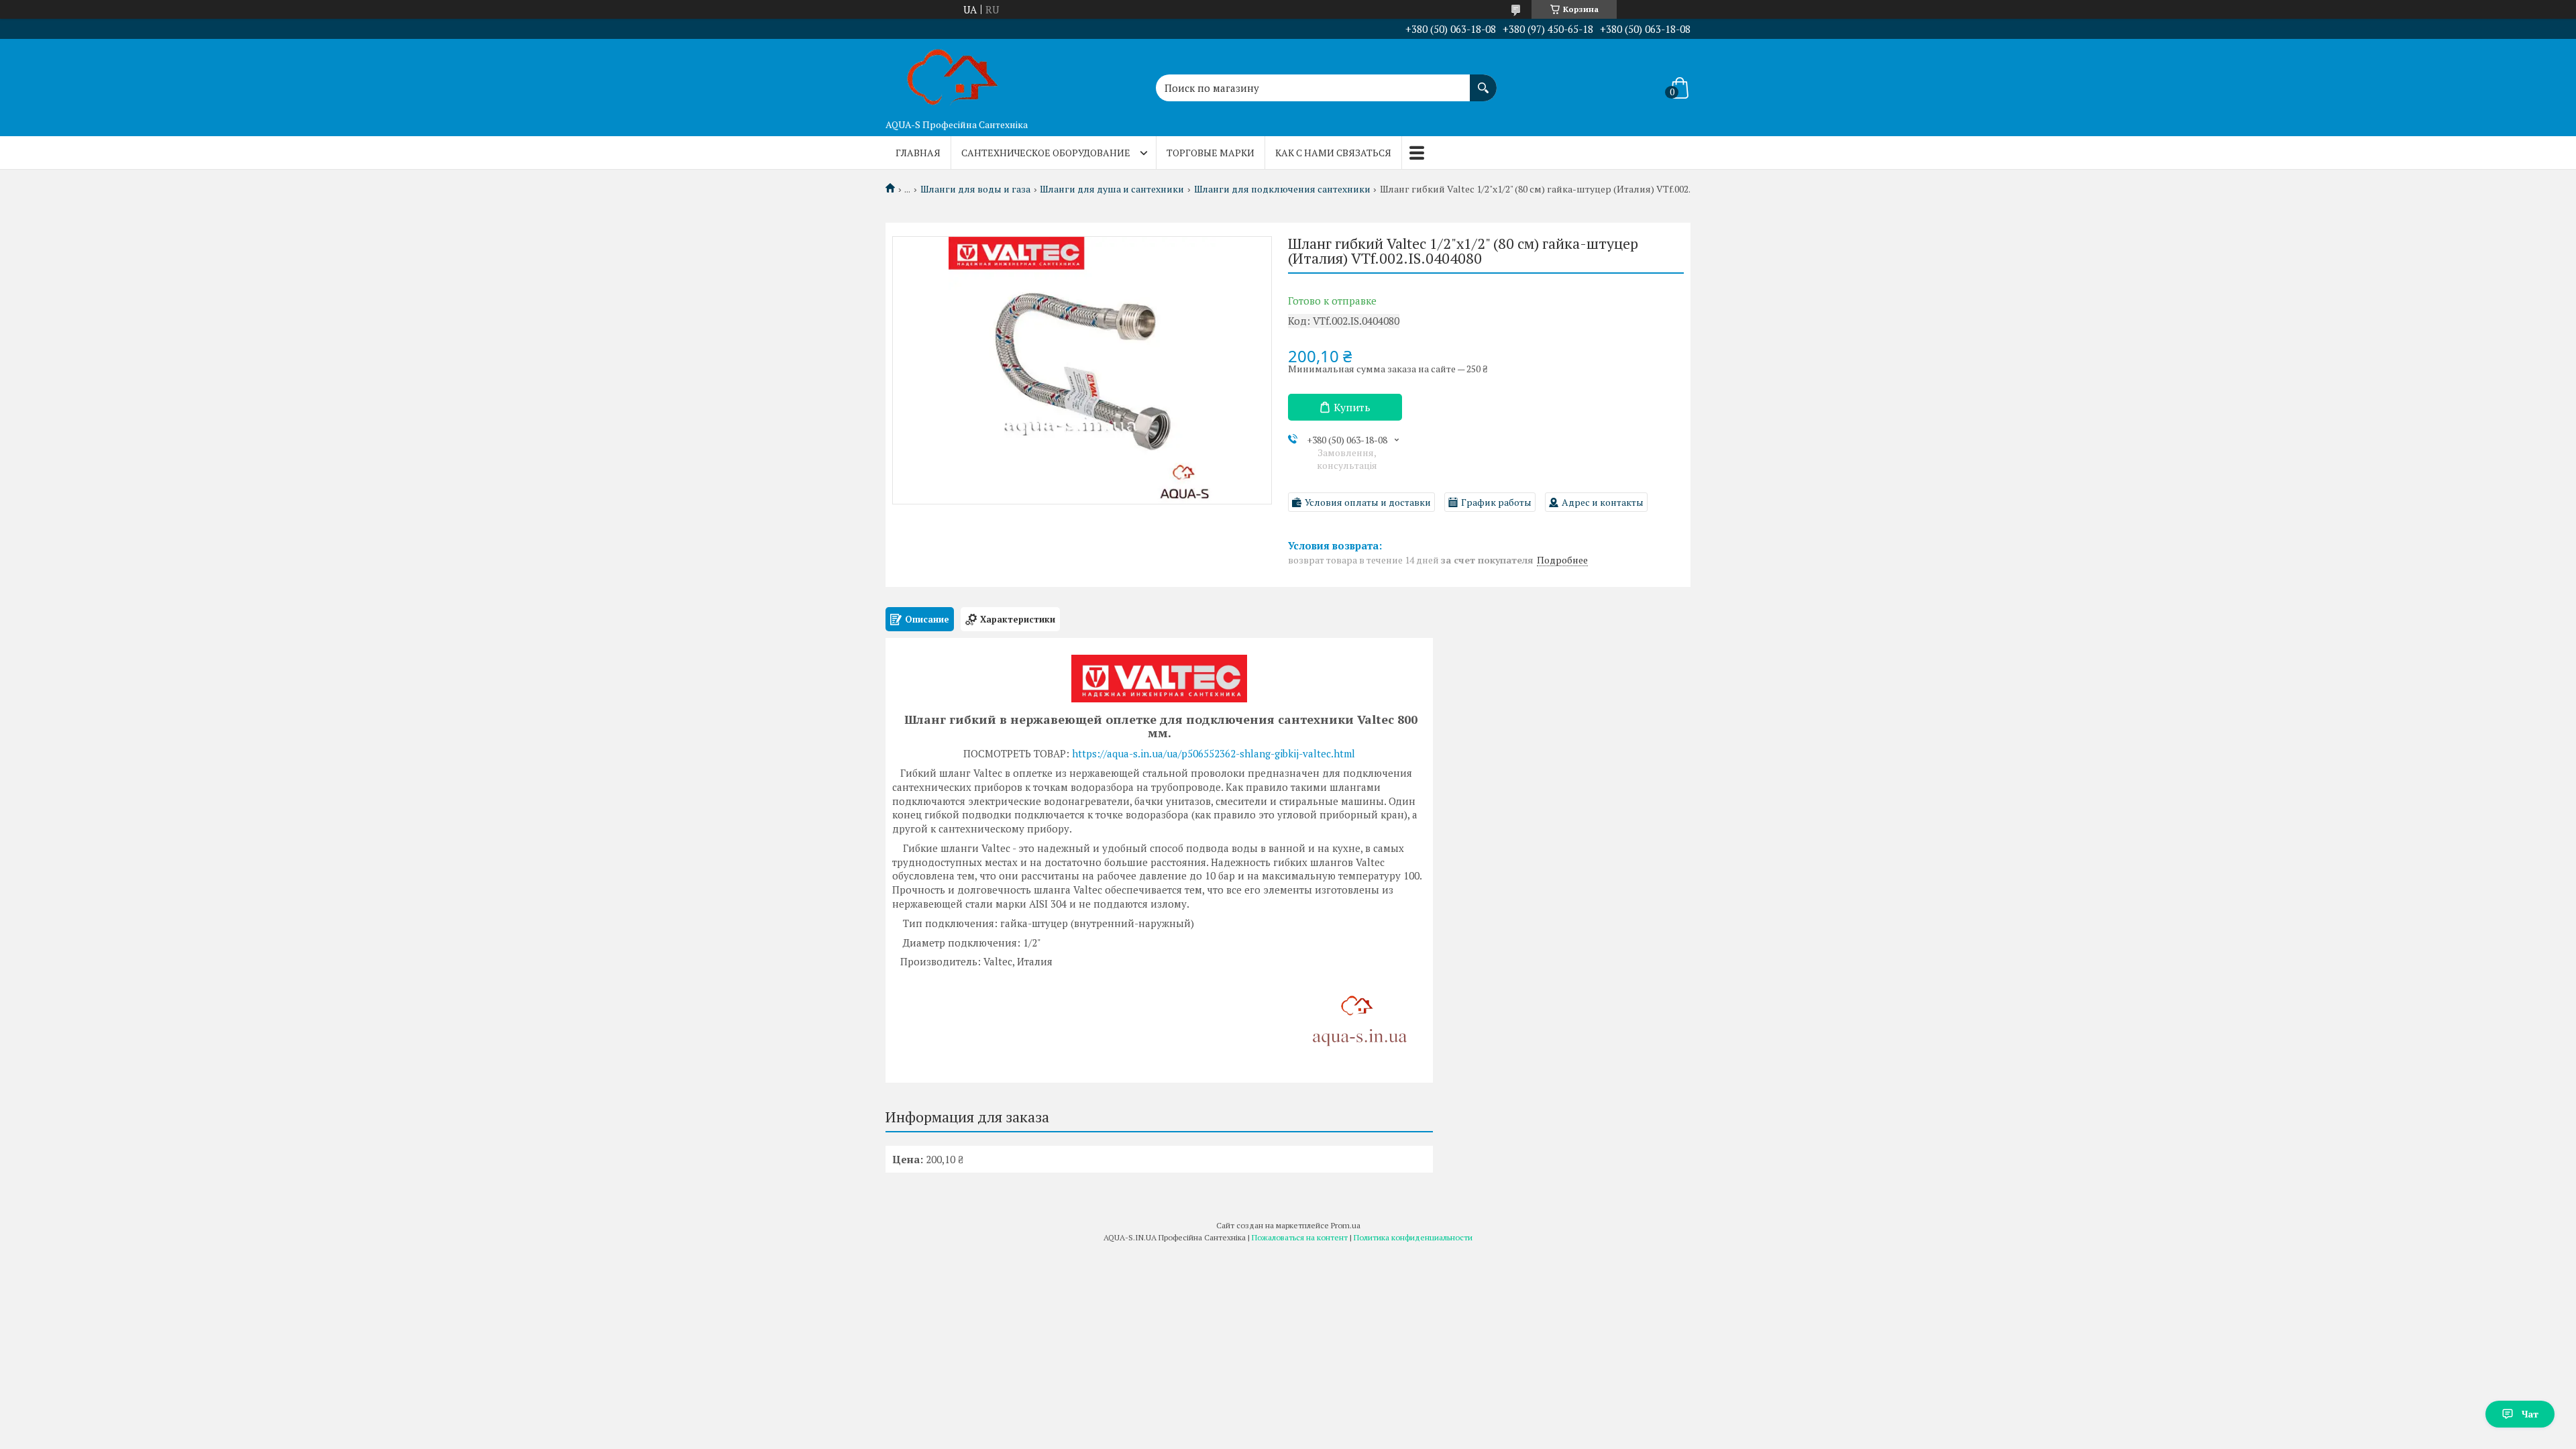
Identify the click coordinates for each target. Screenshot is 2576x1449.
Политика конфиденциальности (1413, 1237)
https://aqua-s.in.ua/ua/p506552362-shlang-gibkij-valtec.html (1214, 753)
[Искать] (1483, 81)
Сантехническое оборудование (1046, 153)
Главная (918, 153)
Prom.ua (1346, 1225)
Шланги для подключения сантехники (1282, 189)
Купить (1352, 407)
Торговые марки (1211, 153)
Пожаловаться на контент (1300, 1237)
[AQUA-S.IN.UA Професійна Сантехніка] (953, 76)
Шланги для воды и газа (975, 189)
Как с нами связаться (1333, 153)
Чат (2530, 1414)
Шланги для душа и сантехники (1112, 189)
